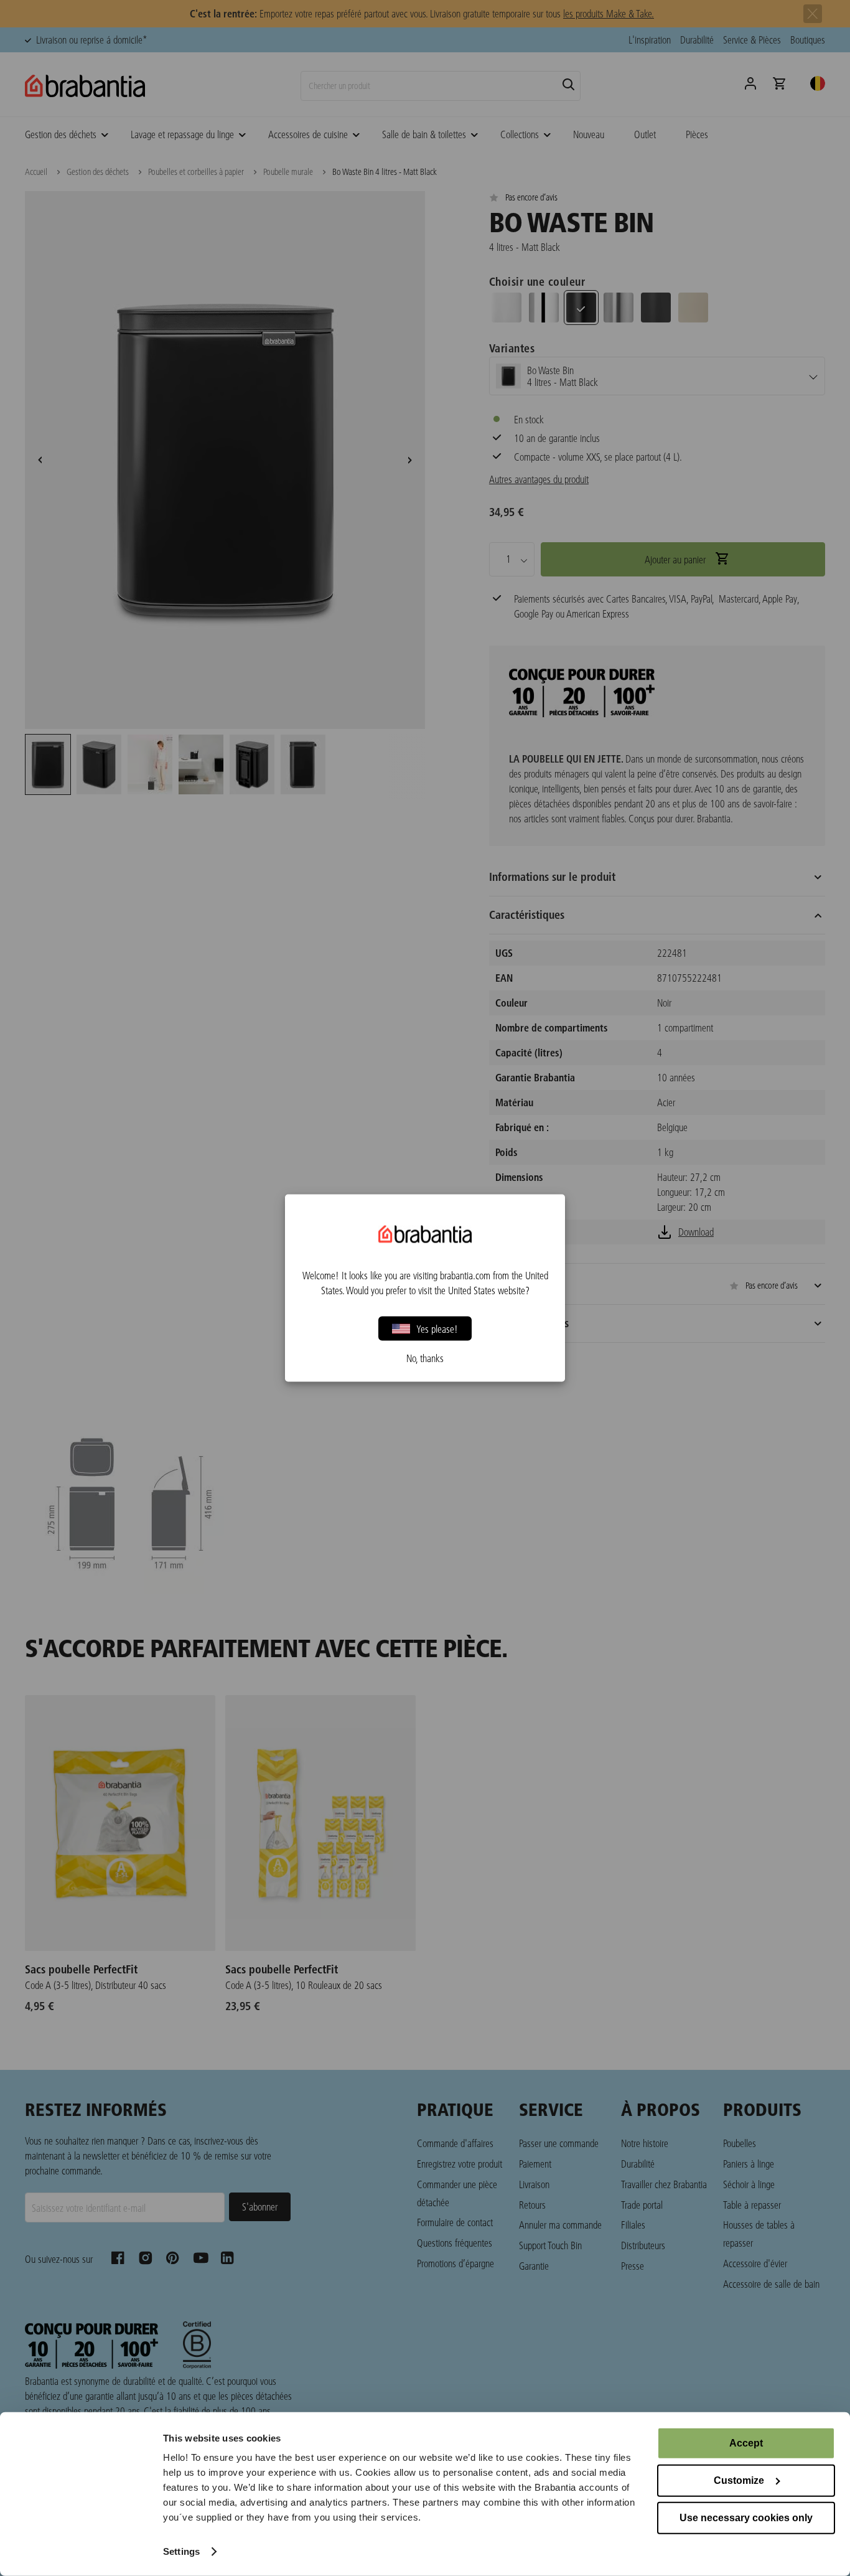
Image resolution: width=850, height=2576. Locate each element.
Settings (181, 2551)
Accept (746, 2443)
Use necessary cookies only (746, 2518)
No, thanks (425, 1358)
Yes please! (437, 1328)
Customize (739, 2480)
